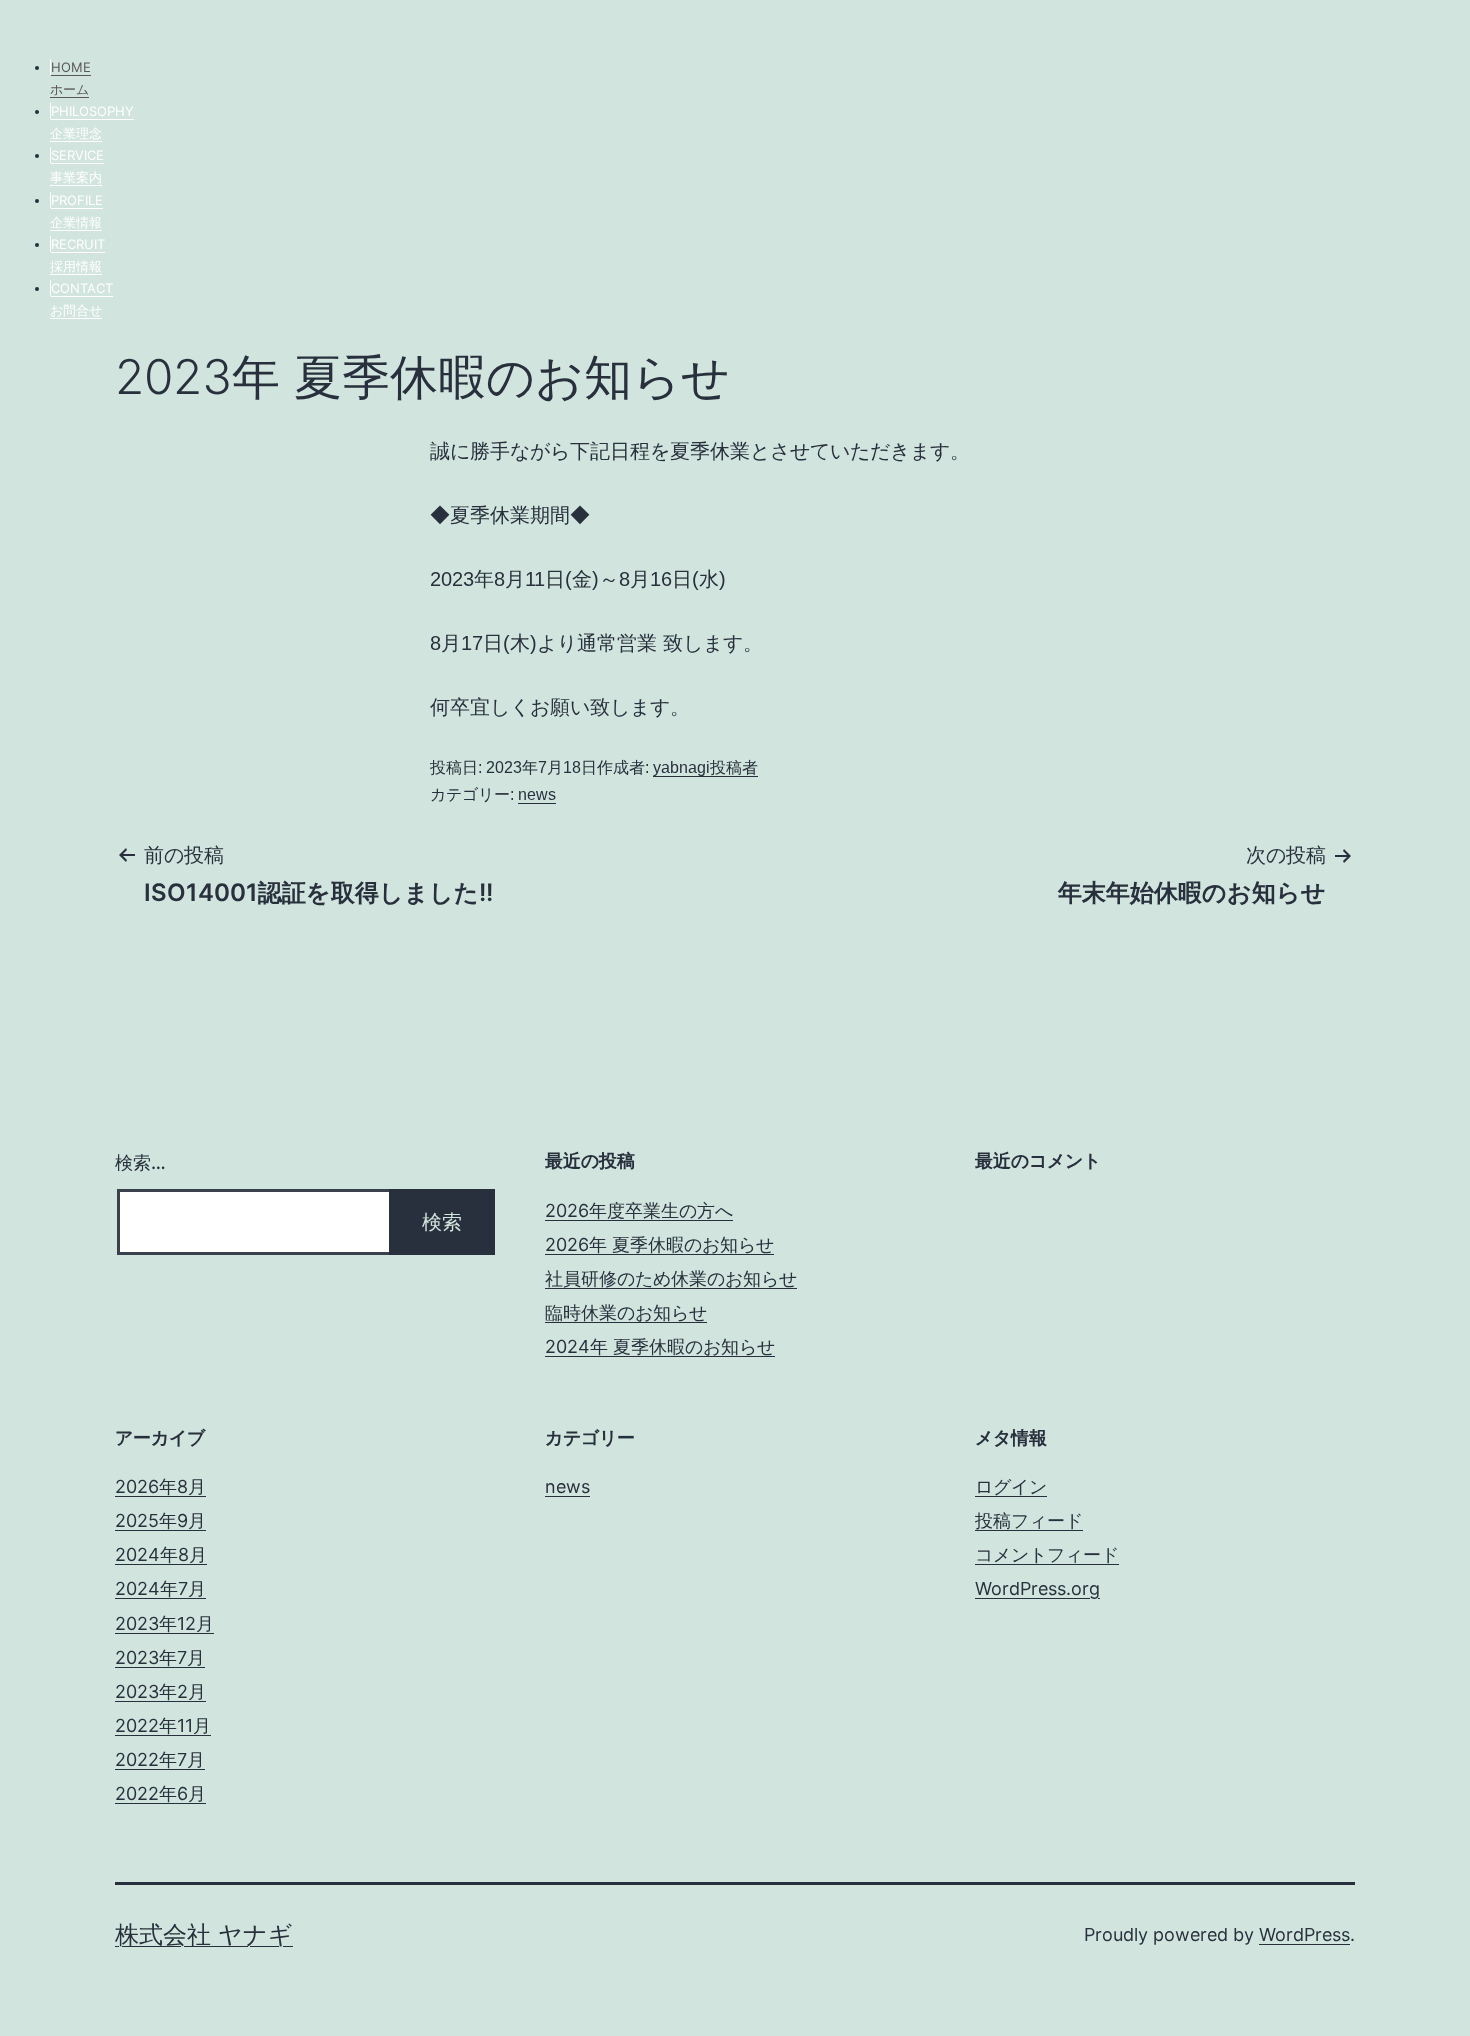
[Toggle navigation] (15, 28)
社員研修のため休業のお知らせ (671, 1278)
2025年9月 (160, 1520)
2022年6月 (160, 1793)
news (537, 794)
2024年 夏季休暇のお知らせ (660, 1346)
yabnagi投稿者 (705, 767)
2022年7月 (160, 1759)
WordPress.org (1037, 1588)
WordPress (1304, 1934)
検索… (140, 1162)
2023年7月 (160, 1657)
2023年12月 (164, 1623)
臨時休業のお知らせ (626, 1312)
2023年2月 (160, 1691)
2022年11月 (163, 1725)
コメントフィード (1047, 1554)
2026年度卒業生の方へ (639, 1210)
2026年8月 (160, 1486)
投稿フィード (1029, 1520)
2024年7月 (160, 1588)
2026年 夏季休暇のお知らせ (659, 1244)
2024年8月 (161, 1554)
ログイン (1011, 1486)
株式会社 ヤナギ (204, 1934)
